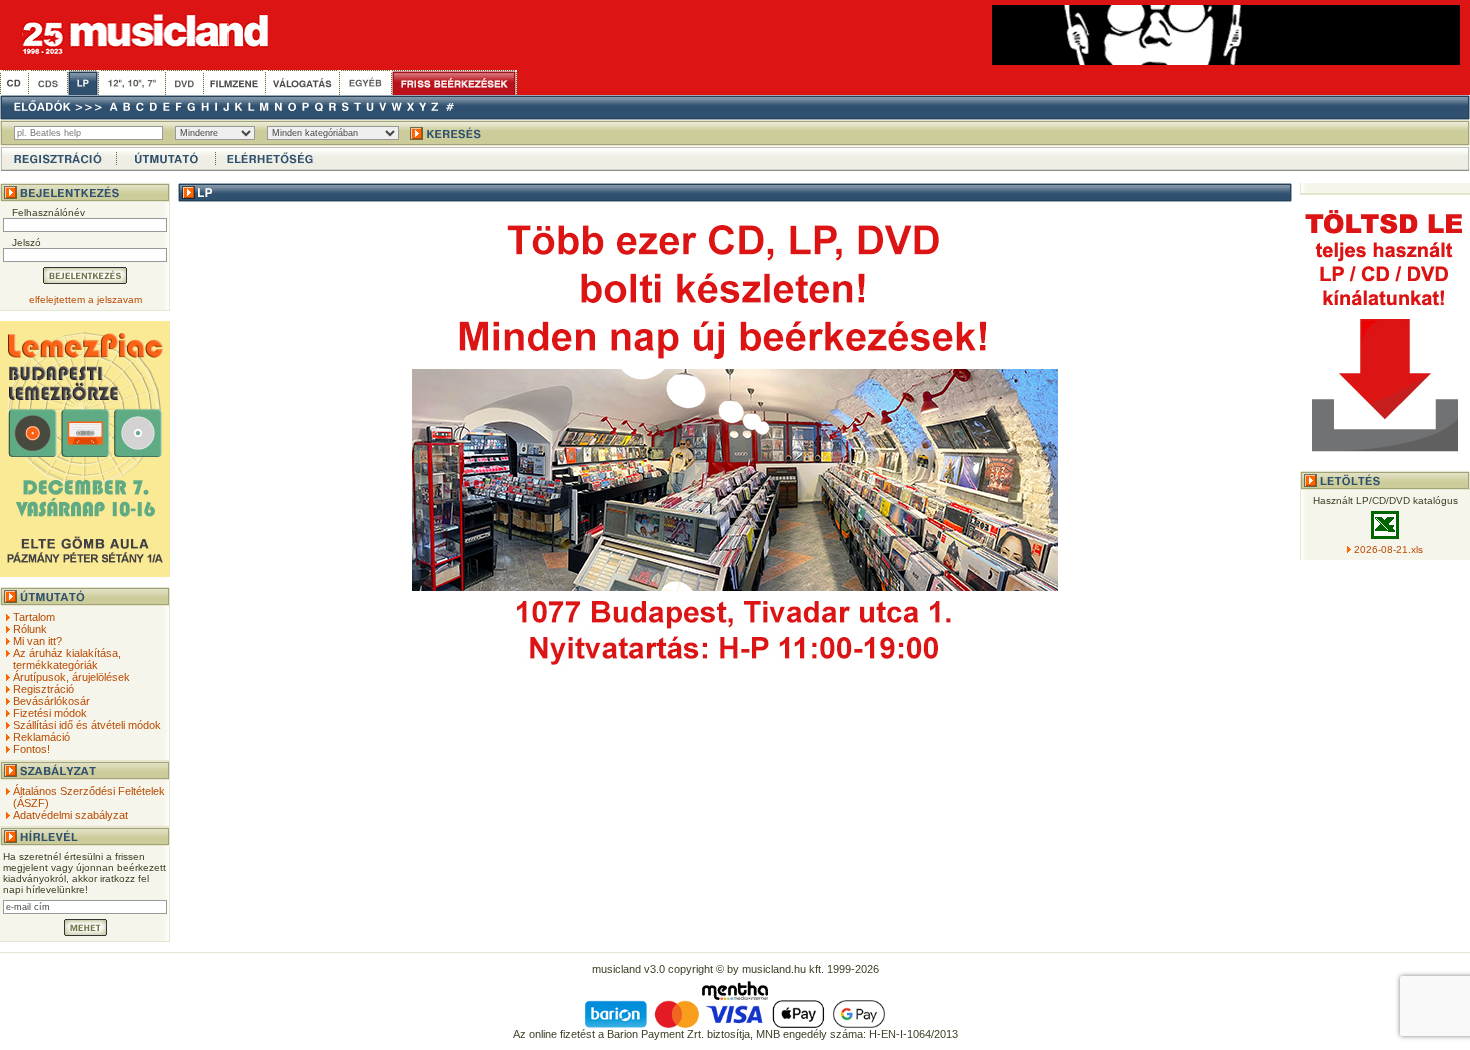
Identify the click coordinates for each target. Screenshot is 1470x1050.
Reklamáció (41, 737)
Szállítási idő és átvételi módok (87, 725)
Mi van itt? (37, 641)
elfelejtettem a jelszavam (85, 299)
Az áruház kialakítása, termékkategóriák (67, 659)
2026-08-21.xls (1388, 549)
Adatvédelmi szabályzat (70, 815)
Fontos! (31, 749)
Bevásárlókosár (51, 701)
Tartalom (34, 617)
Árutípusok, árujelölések (71, 677)
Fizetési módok (50, 713)
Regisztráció (43, 689)
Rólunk (30, 629)
